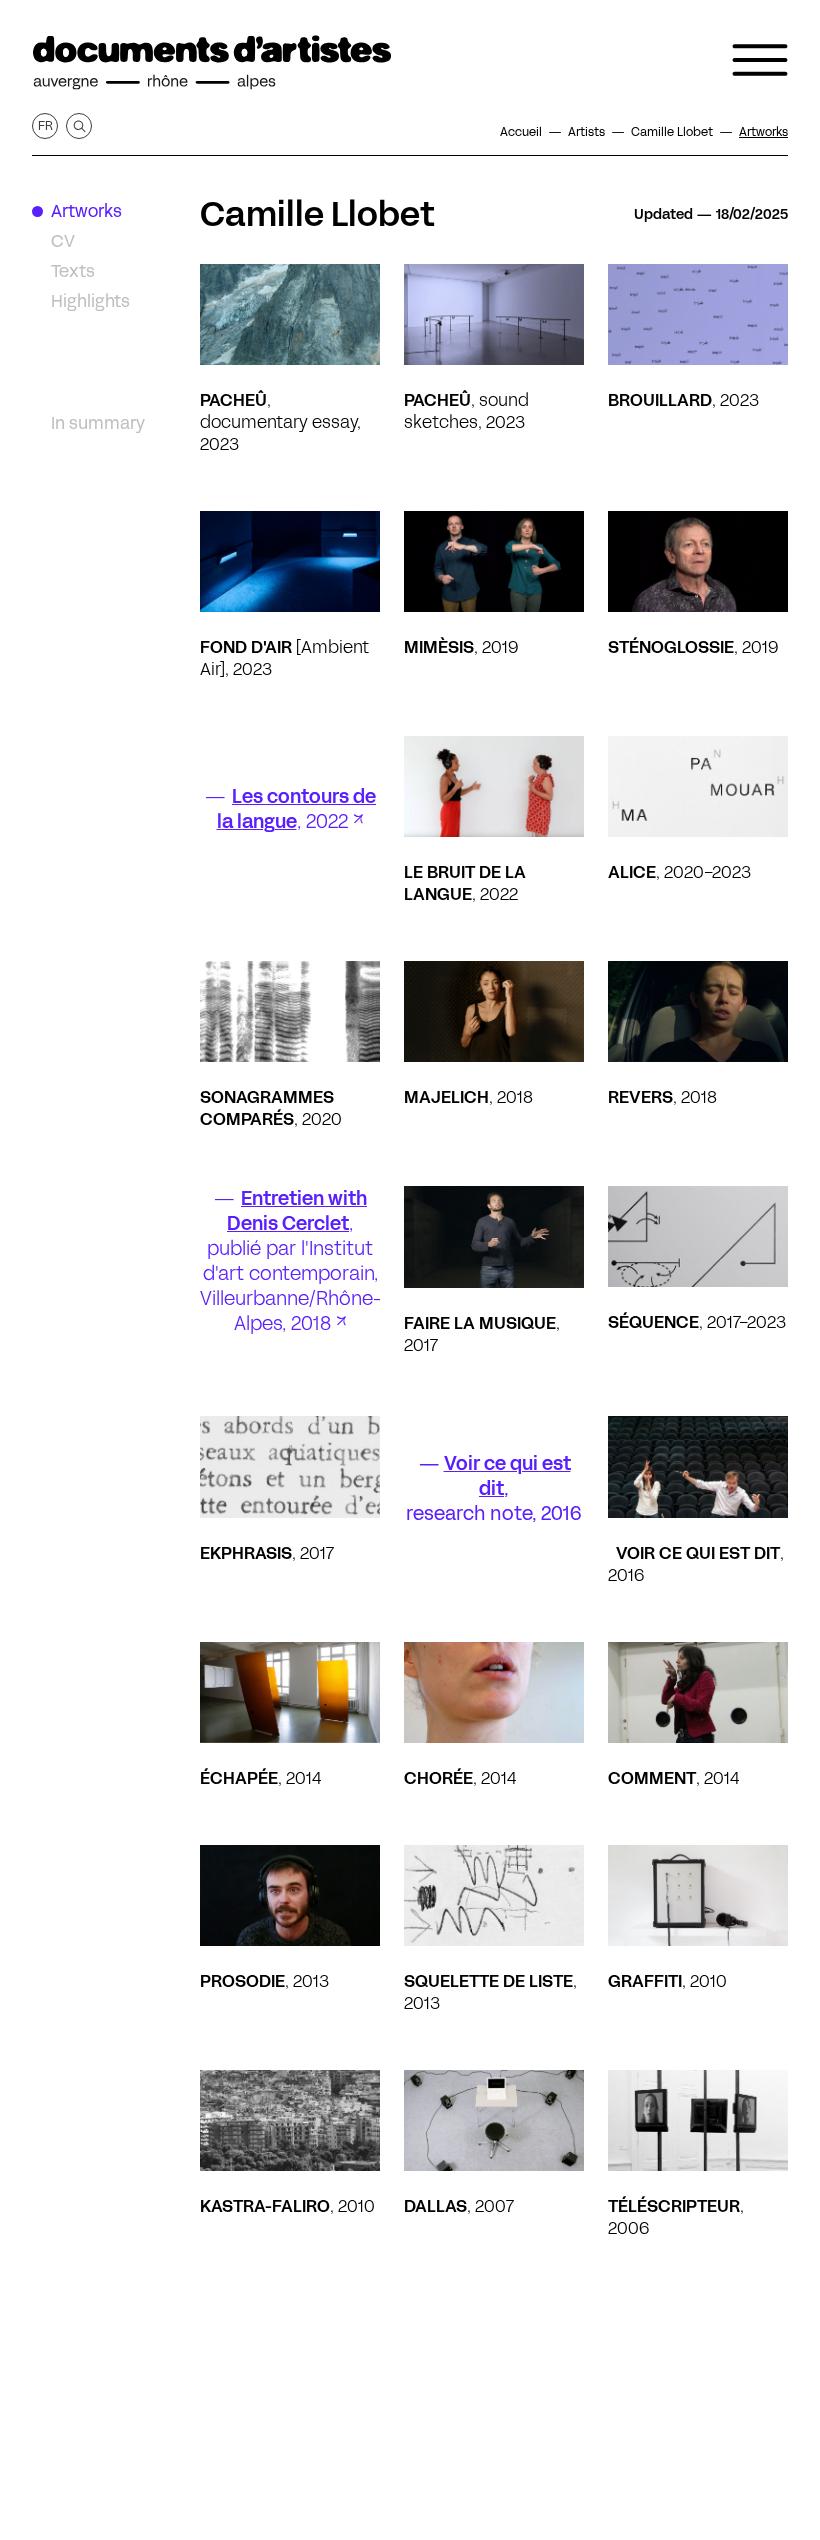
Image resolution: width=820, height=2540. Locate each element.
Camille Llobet (317, 214)
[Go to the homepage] (212, 63)
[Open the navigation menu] (760, 60)
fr (45, 125)
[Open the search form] (79, 126)
